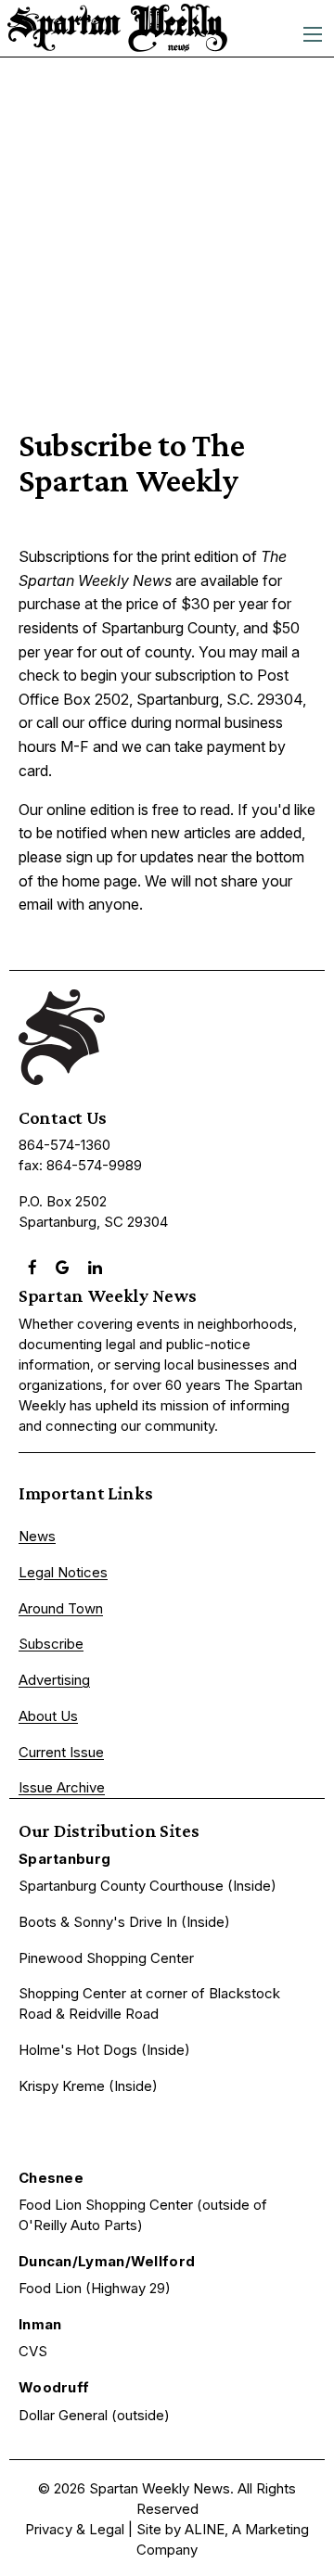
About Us (48, 1716)
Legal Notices (63, 1572)
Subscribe (51, 1644)
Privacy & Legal (75, 2529)
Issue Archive (62, 1787)
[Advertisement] (167, 234)
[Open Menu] (313, 34)
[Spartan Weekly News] (117, 27)
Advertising (54, 1680)
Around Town (61, 1608)
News (37, 1536)
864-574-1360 (64, 1145)
